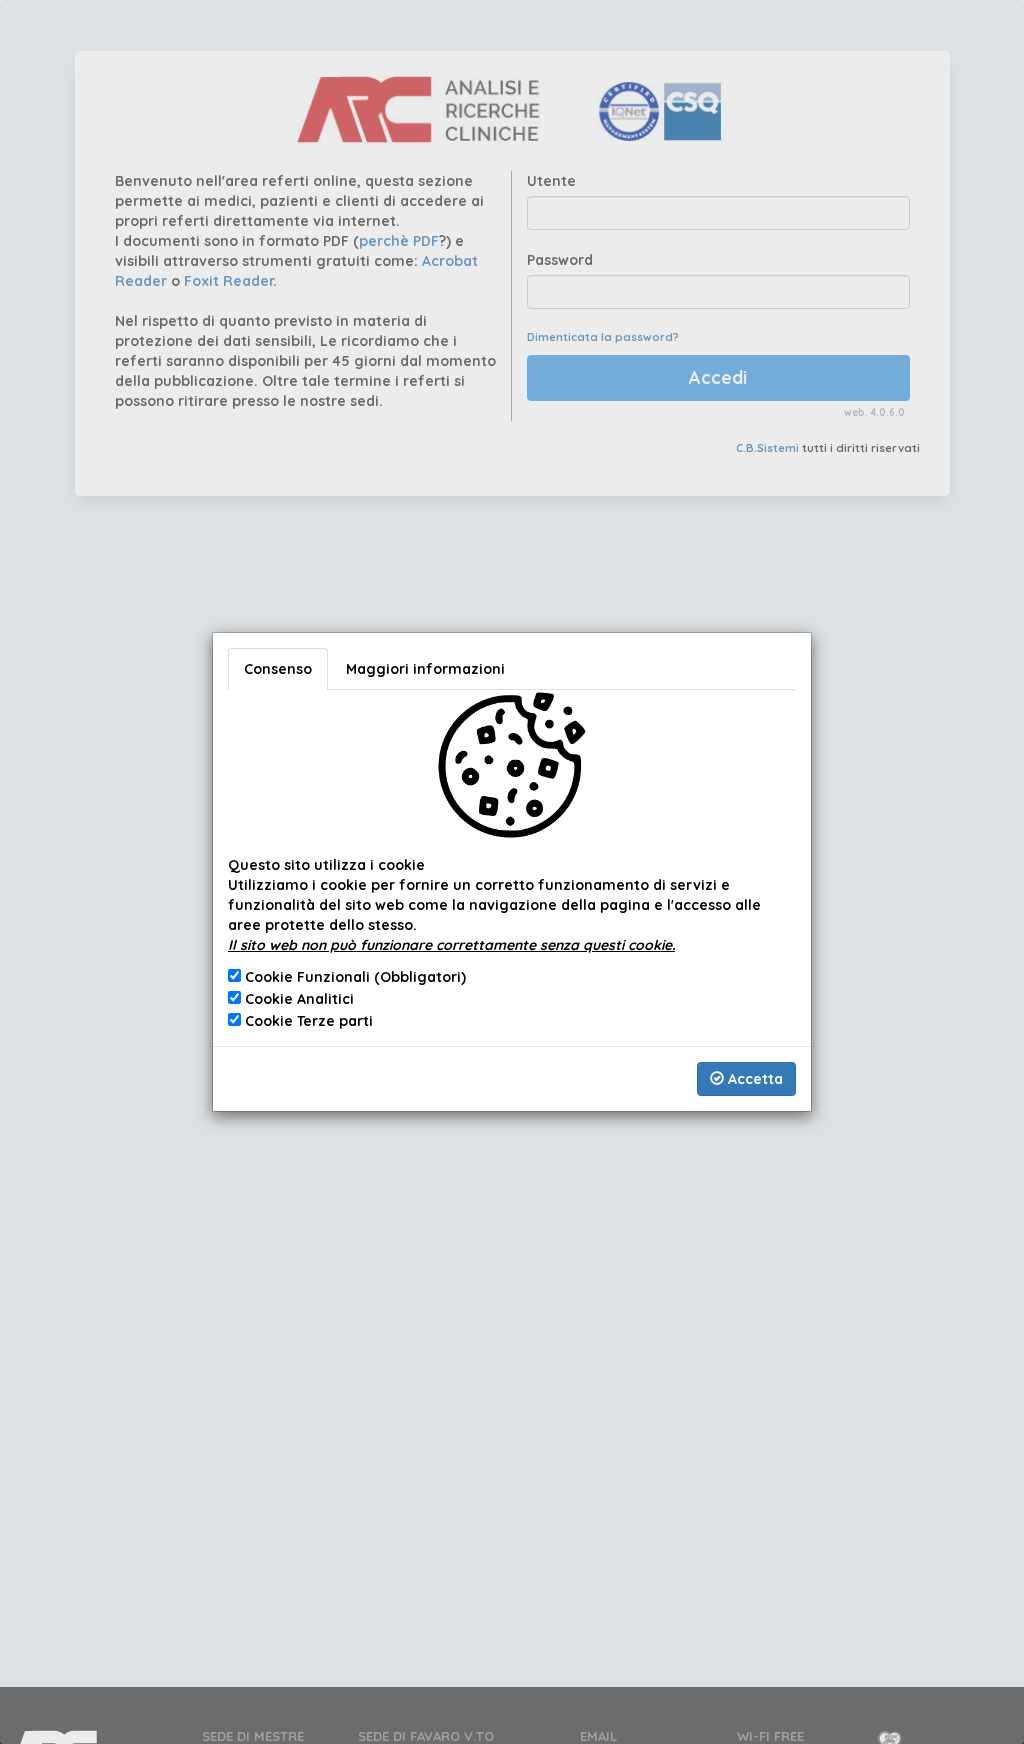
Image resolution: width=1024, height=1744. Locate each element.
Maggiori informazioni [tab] (425, 669)
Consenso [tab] (278, 669)
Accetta (753, 1079)
